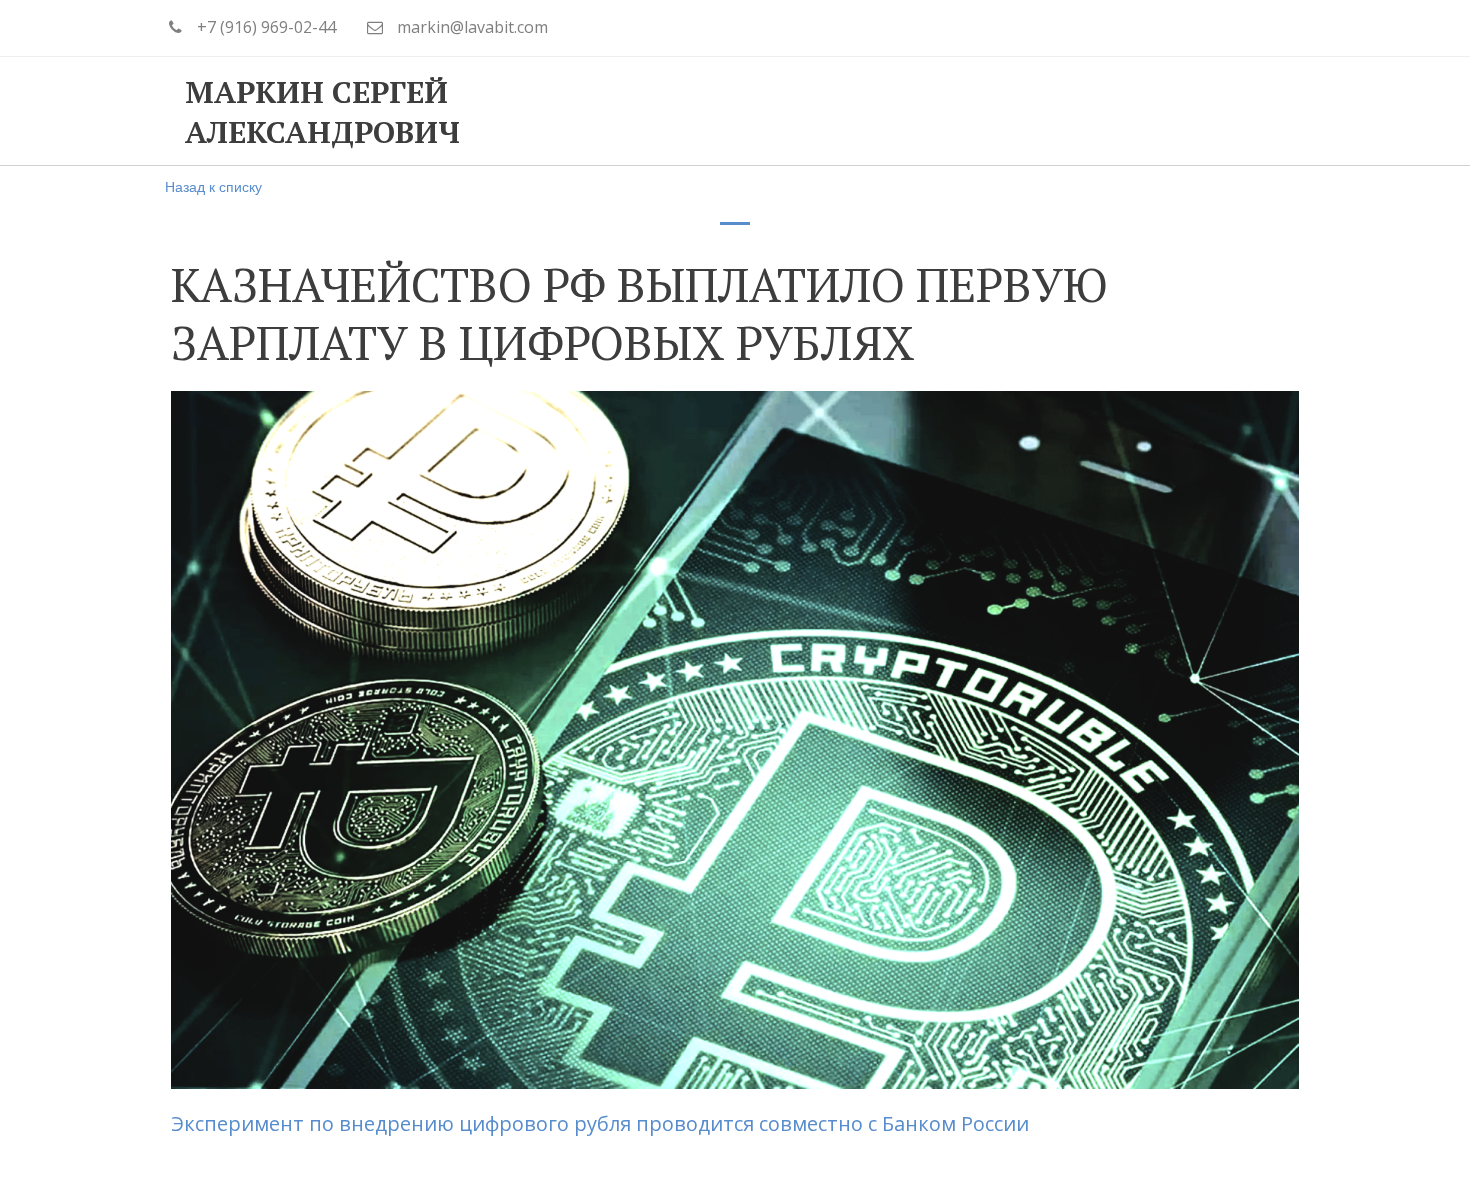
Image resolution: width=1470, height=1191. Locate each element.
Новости (1142, 111)
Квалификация (806, 111)
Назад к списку (213, 186)
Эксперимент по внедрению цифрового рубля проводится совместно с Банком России (602, 1123)
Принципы (637, 111)
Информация (989, 111)
